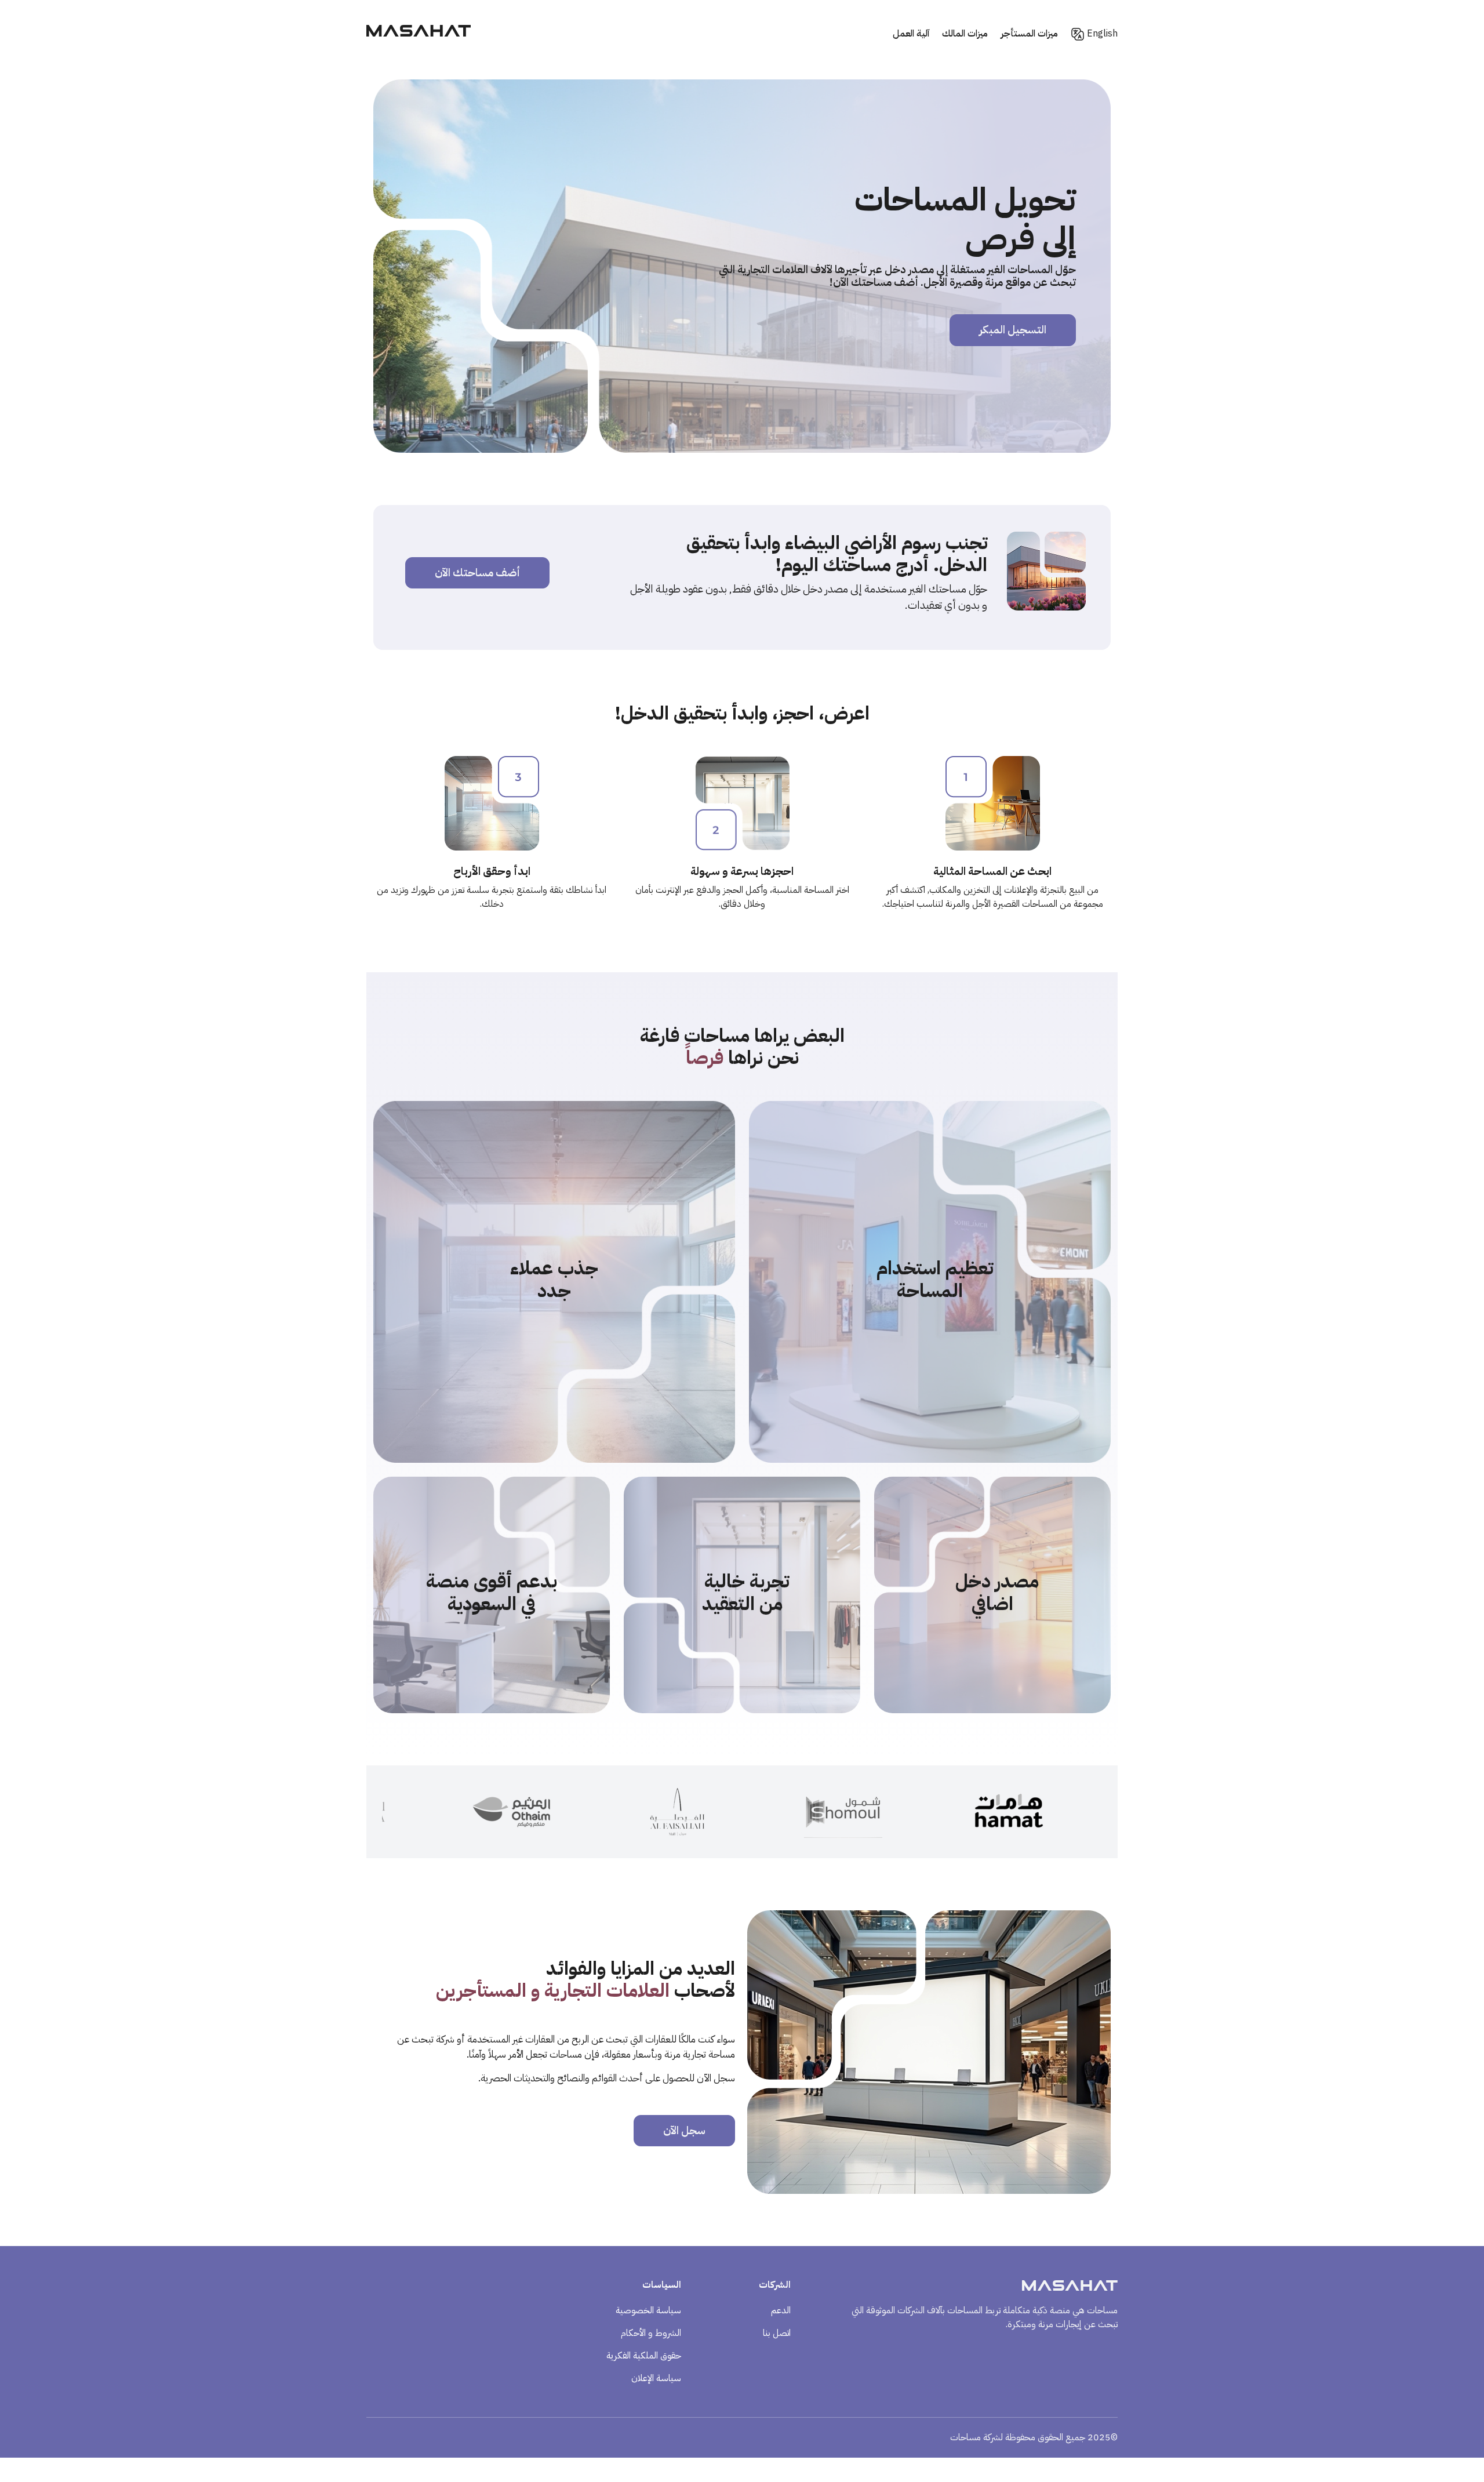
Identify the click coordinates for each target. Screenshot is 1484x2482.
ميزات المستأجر (1029, 34)
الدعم (781, 2310)
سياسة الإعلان (656, 2378)
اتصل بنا (777, 2333)
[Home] (419, 34)
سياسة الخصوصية (648, 2310)
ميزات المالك (965, 34)
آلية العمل (911, 34)
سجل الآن (684, 2130)
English (1102, 34)
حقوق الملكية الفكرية (644, 2356)
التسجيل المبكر (1013, 330)
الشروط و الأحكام (651, 2333)
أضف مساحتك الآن (477, 573)
